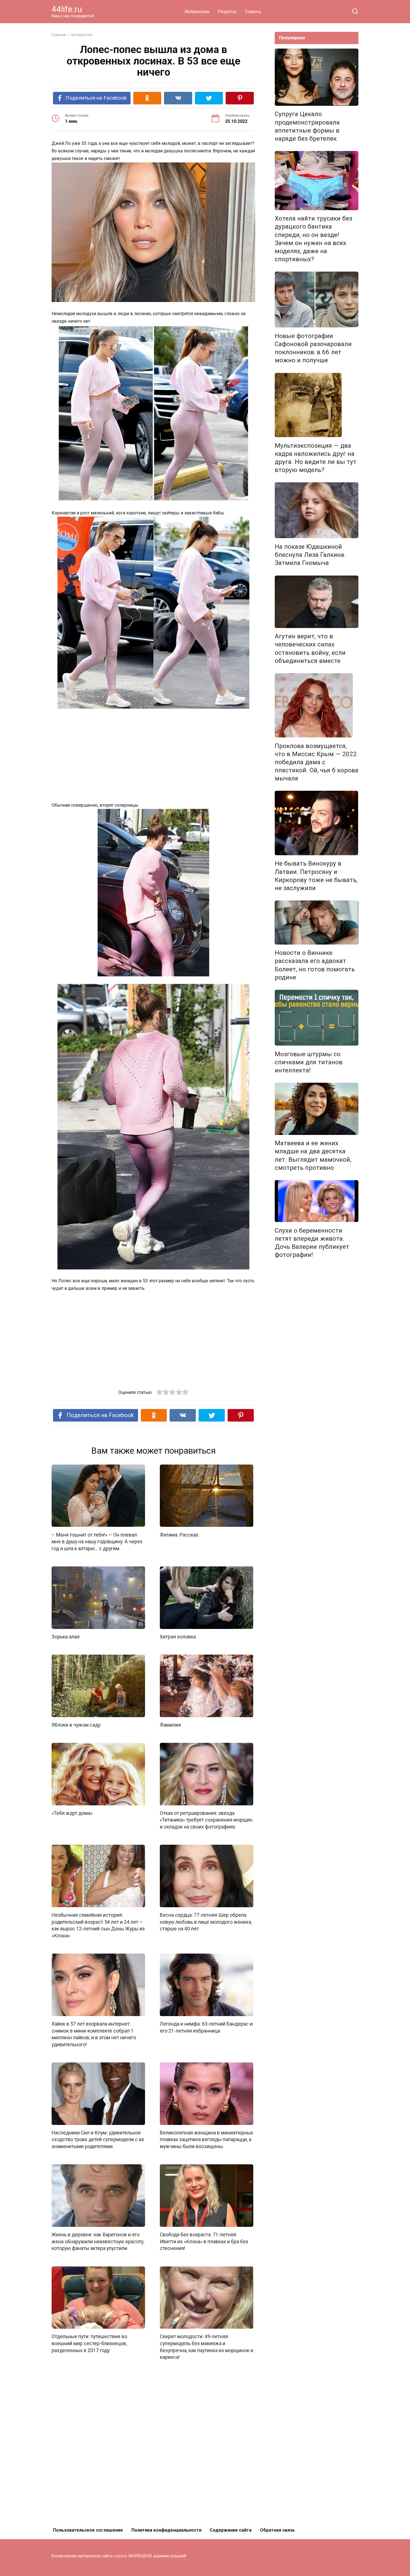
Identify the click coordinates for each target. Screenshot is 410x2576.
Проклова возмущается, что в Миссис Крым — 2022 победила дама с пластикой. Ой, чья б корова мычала (317, 762)
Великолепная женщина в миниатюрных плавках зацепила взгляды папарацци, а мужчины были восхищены (207, 2140)
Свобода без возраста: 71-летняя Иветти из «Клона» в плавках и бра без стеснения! (204, 2241)
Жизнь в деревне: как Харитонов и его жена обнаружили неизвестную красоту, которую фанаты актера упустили (98, 2241)
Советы (253, 12)
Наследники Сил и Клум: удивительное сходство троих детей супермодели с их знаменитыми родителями (98, 2140)
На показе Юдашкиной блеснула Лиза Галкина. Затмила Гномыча (310, 555)
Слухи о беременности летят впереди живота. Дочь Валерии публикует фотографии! (312, 1243)
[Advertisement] (153, 756)
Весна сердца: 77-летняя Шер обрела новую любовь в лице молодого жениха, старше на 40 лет (206, 1922)
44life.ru (67, 9)
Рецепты (227, 12)
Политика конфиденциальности (166, 2530)
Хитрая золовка (178, 1637)
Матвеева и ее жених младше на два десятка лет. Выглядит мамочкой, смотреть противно (313, 1155)
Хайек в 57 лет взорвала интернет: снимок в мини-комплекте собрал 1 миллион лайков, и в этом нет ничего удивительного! (94, 2034)
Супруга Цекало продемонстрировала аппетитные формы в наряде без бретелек (307, 126)
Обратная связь (277, 2530)
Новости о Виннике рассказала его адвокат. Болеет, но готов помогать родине (315, 965)
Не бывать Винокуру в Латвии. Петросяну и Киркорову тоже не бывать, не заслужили (316, 876)
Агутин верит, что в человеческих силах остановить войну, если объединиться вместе (310, 649)
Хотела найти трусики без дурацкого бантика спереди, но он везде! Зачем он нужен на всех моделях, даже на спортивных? (313, 239)
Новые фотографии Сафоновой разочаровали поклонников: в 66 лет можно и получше (313, 348)
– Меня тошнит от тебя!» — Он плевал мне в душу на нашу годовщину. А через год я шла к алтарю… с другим (97, 1541)
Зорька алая (66, 1637)
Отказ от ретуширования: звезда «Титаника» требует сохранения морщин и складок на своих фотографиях (206, 1820)
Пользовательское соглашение (88, 2530)
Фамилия (170, 1725)
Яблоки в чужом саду (76, 1725)
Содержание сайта (231, 2530)
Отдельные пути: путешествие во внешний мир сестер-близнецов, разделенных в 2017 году (89, 2343)
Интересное (197, 12)
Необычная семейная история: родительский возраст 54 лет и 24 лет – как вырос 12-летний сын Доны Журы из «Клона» (98, 1925)
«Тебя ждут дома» (72, 1813)
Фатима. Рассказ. (180, 1535)
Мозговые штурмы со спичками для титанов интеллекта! (309, 1062)
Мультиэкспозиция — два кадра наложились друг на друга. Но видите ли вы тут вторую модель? (316, 458)
